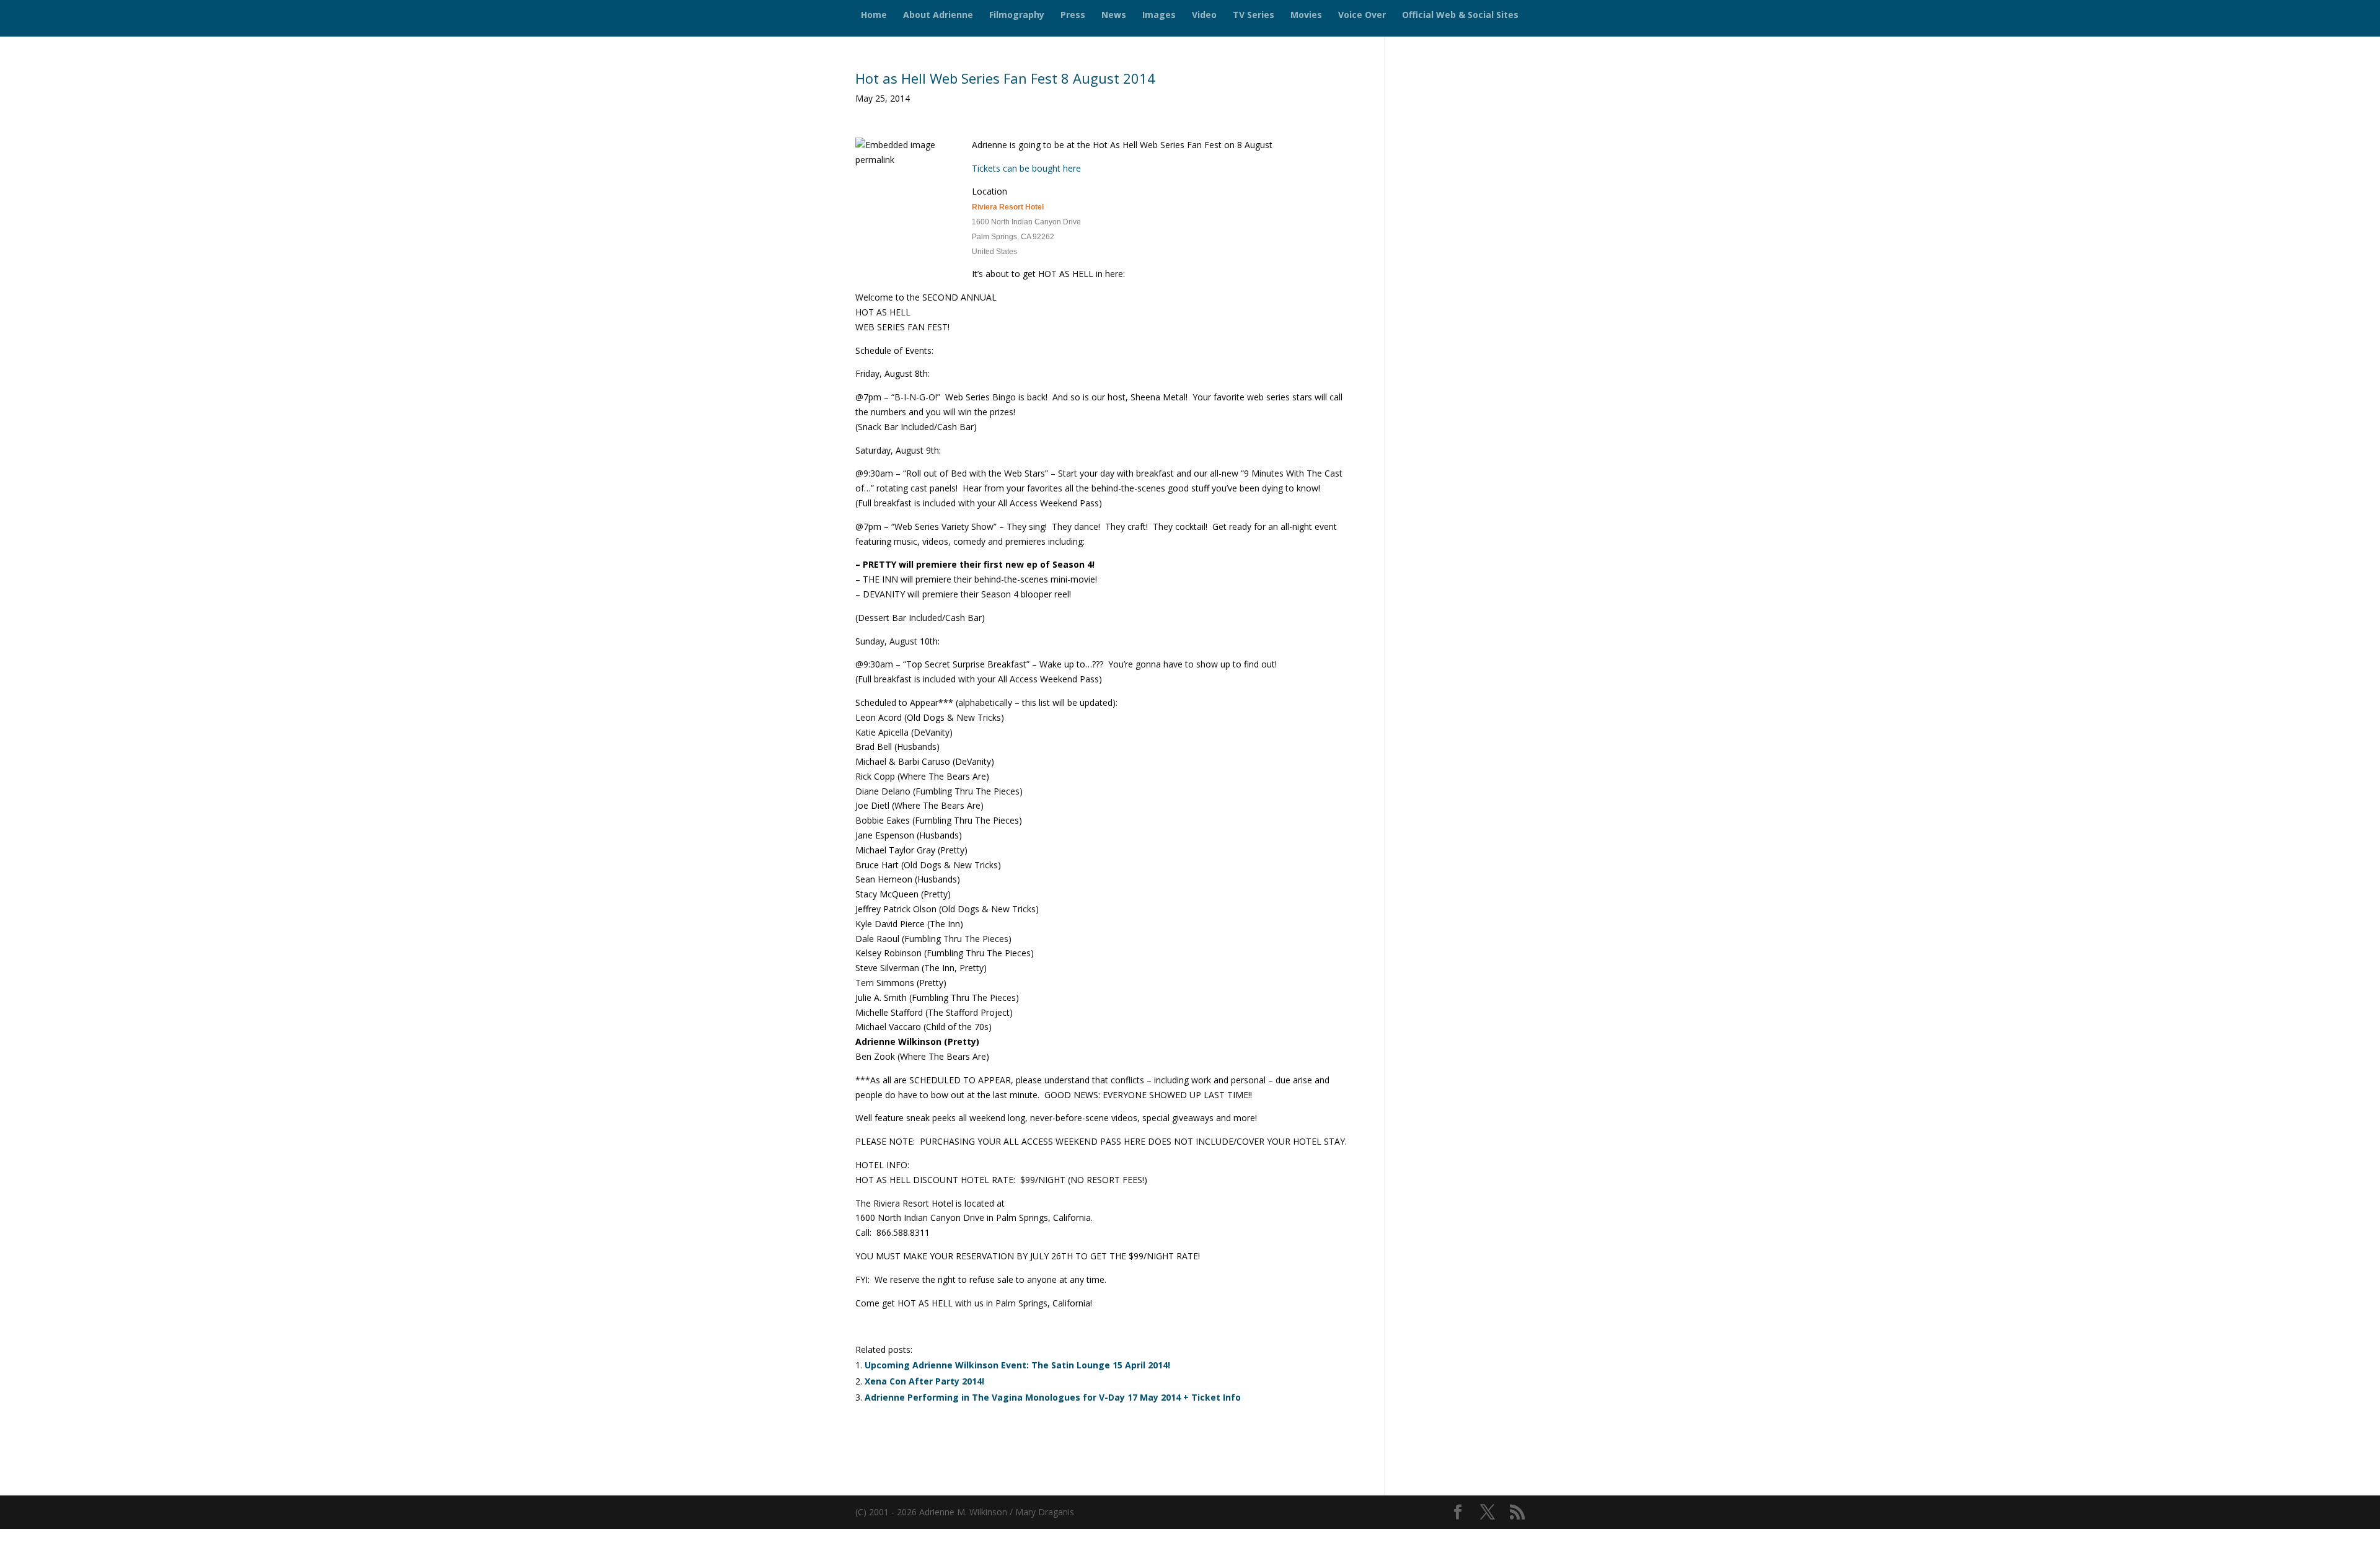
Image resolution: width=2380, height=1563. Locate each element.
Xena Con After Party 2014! (924, 1381)
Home (874, 15)
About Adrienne (938, 15)
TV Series (1254, 15)
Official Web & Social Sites (1460, 15)
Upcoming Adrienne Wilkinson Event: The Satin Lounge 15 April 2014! (1017, 1365)
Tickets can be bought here (1026, 168)
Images (1159, 15)
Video (1204, 15)
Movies (1306, 15)
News (1114, 15)
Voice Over (1362, 15)
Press (1073, 15)
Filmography (1017, 15)
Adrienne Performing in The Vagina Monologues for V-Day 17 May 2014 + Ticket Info (1053, 1397)
